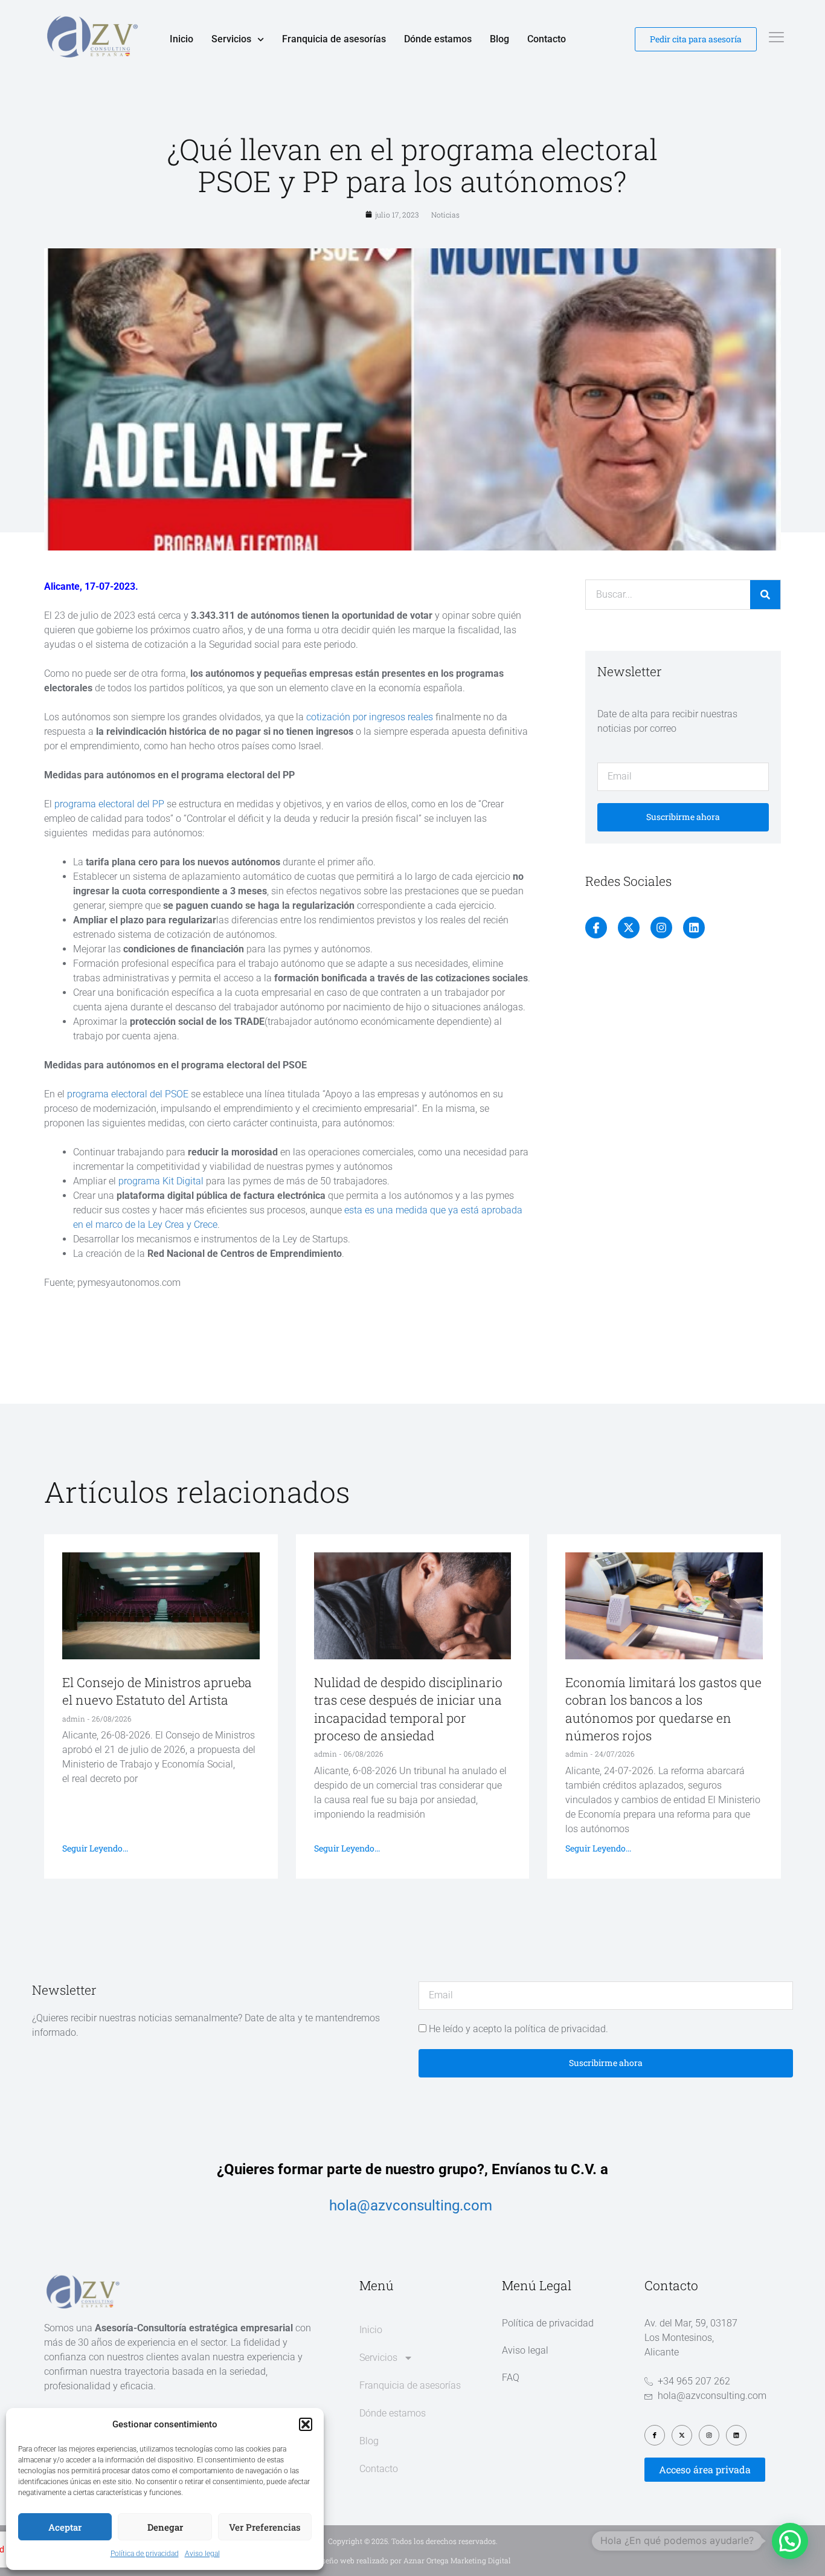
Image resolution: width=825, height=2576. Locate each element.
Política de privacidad (145, 2554)
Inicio (181, 39)
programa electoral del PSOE (128, 1094)
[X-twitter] (629, 928)
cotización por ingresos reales (370, 717)
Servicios (231, 39)
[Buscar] (765, 595)
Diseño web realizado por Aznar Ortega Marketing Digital (413, 2560)
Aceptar (65, 2527)
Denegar (165, 2527)
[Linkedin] (694, 928)
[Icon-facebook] (596, 928)
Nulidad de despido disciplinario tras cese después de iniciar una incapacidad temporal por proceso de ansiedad (408, 1709)
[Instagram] (661, 928)
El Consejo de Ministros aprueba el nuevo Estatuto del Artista (157, 1691)
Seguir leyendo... (95, 1848)
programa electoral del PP (109, 804)
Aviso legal (202, 2554)
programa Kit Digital (162, 1181)
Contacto (547, 39)
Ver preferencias (265, 2527)
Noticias (445, 215)
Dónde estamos (438, 39)
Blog (499, 39)
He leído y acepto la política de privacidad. (518, 2029)
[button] (306, 2424)
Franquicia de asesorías (334, 39)
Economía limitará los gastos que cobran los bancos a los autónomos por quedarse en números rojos (663, 1709)
